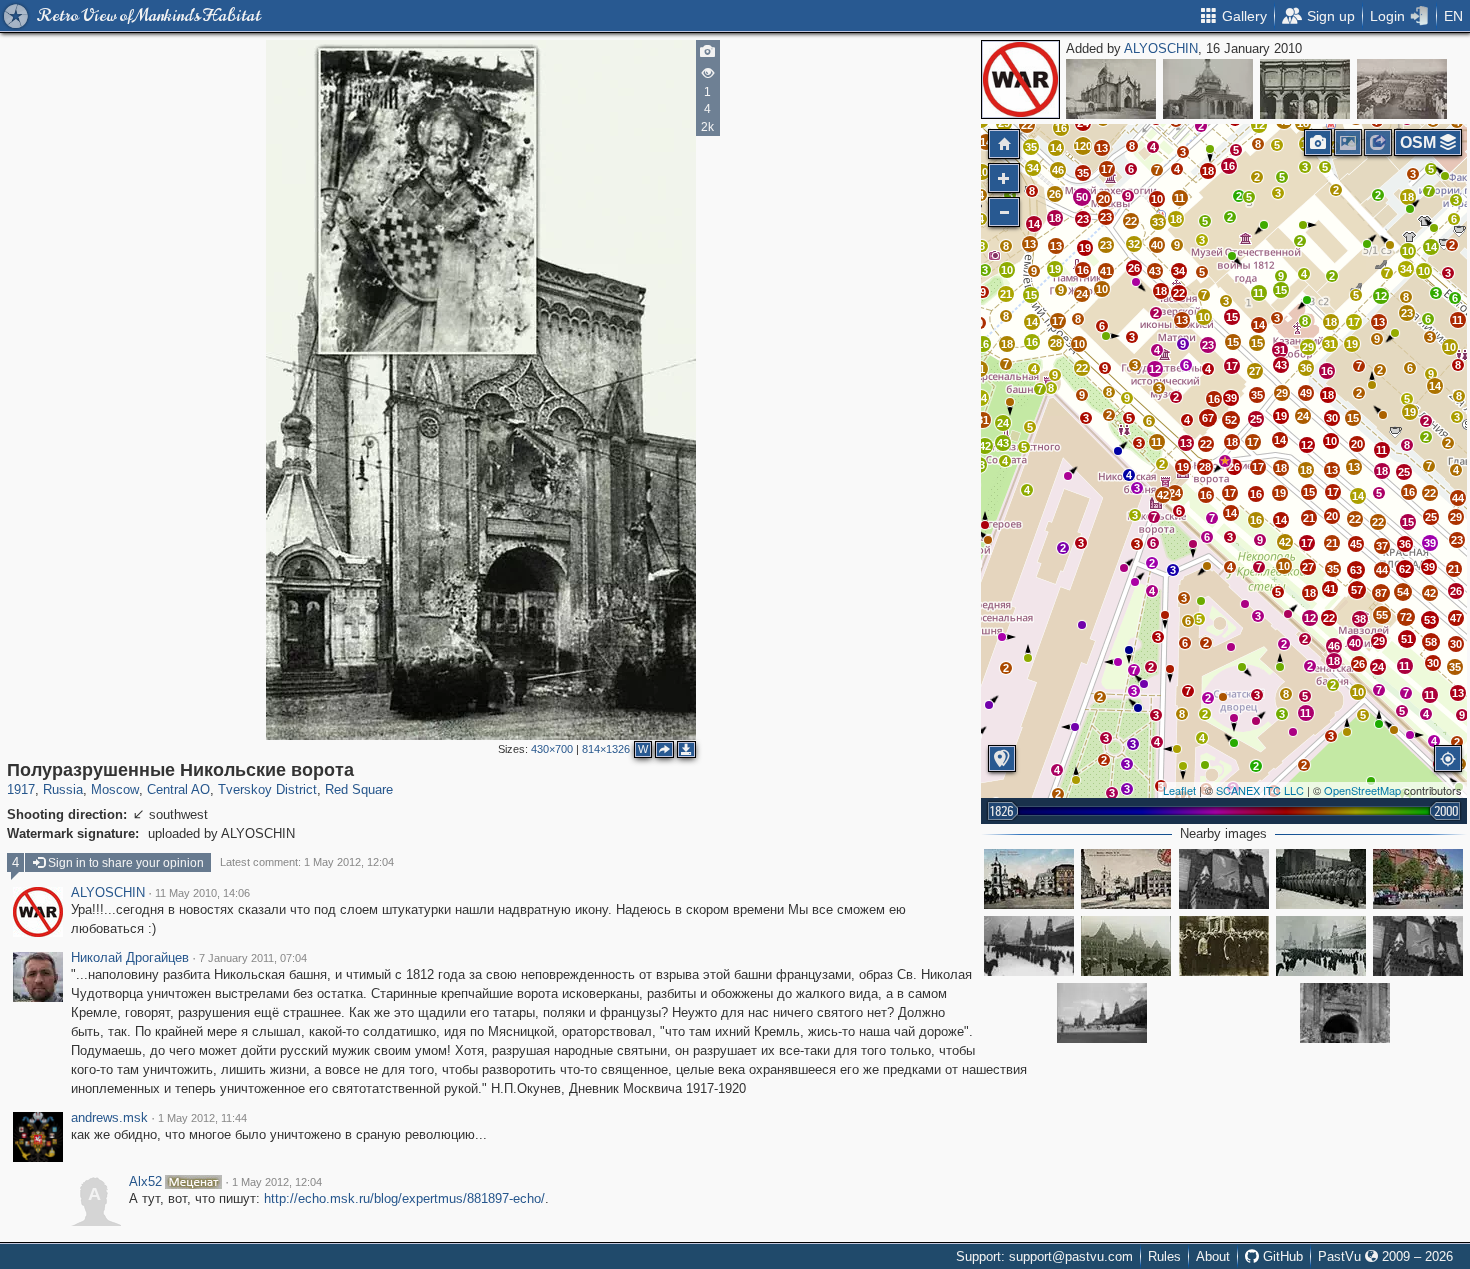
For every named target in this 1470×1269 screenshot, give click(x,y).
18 (1208, 171)
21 (1006, 294)
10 (1157, 199)
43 (1155, 271)
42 (1430, 593)
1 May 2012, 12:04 (277, 1182)
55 (1382, 615)
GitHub (1281, 1256)
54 (1403, 592)
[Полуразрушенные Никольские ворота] (1225, 461)
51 (1407, 639)
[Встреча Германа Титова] (1224, 879)
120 (1083, 146)
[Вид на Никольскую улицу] (1126, 879)
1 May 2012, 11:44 (202, 1118)
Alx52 (145, 1182)
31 (1280, 350)
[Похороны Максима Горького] (1224, 946)
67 (1208, 418)
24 (1082, 294)
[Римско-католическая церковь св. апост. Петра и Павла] (1111, 89)
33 (1158, 222)
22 (1131, 221)
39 (1231, 398)
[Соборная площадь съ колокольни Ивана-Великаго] (1402, 89)
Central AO (178, 789)
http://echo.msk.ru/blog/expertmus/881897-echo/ (404, 1198)
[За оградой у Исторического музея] (1418, 879)
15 (1031, 295)
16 (1229, 166)
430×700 (552, 749)
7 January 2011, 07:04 (253, 958)
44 (1382, 570)
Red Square (359, 789)
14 (1056, 148)
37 (1382, 546)
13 (1030, 244)
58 (1431, 642)
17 (1107, 169)
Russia (63, 789)
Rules (1164, 1256)
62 (1405, 569)
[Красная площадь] (1029, 946)
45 (1356, 544)
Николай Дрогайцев (130, 958)
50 (1082, 197)
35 (1083, 173)
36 (1306, 368)
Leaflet (1179, 790)
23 (1083, 219)
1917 (21, 789)
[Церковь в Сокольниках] (1208, 89)
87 (1381, 593)
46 (1058, 170)
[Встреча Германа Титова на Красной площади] (1418, 946)
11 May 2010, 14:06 (202, 893)
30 (1332, 418)
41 (1106, 271)
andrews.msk (109, 1118)
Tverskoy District (267, 789)
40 (1157, 245)
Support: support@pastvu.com (1044, 1256)
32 (1134, 244)
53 (1430, 620)
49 (1306, 393)
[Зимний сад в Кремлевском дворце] (1305, 89)
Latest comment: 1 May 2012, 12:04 (307, 862)
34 (1179, 271)
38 (1360, 619)
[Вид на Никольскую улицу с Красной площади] (1029, 879)
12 (1259, 125)
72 (1406, 617)
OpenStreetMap (1362, 790)
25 (1256, 419)
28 (1056, 343)
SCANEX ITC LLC (1260, 790)
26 (1055, 194)
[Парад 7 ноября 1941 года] (1321, 879)
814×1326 (606, 749)
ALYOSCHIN (1161, 48)
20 (1104, 199)
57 (1357, 590)
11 (1179, 198)
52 (1231, 420)
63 (1356, 570)
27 (1255, 371)
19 (1055, 269)
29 (1282, 393)
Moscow (115, 789)
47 (1456, 618)
